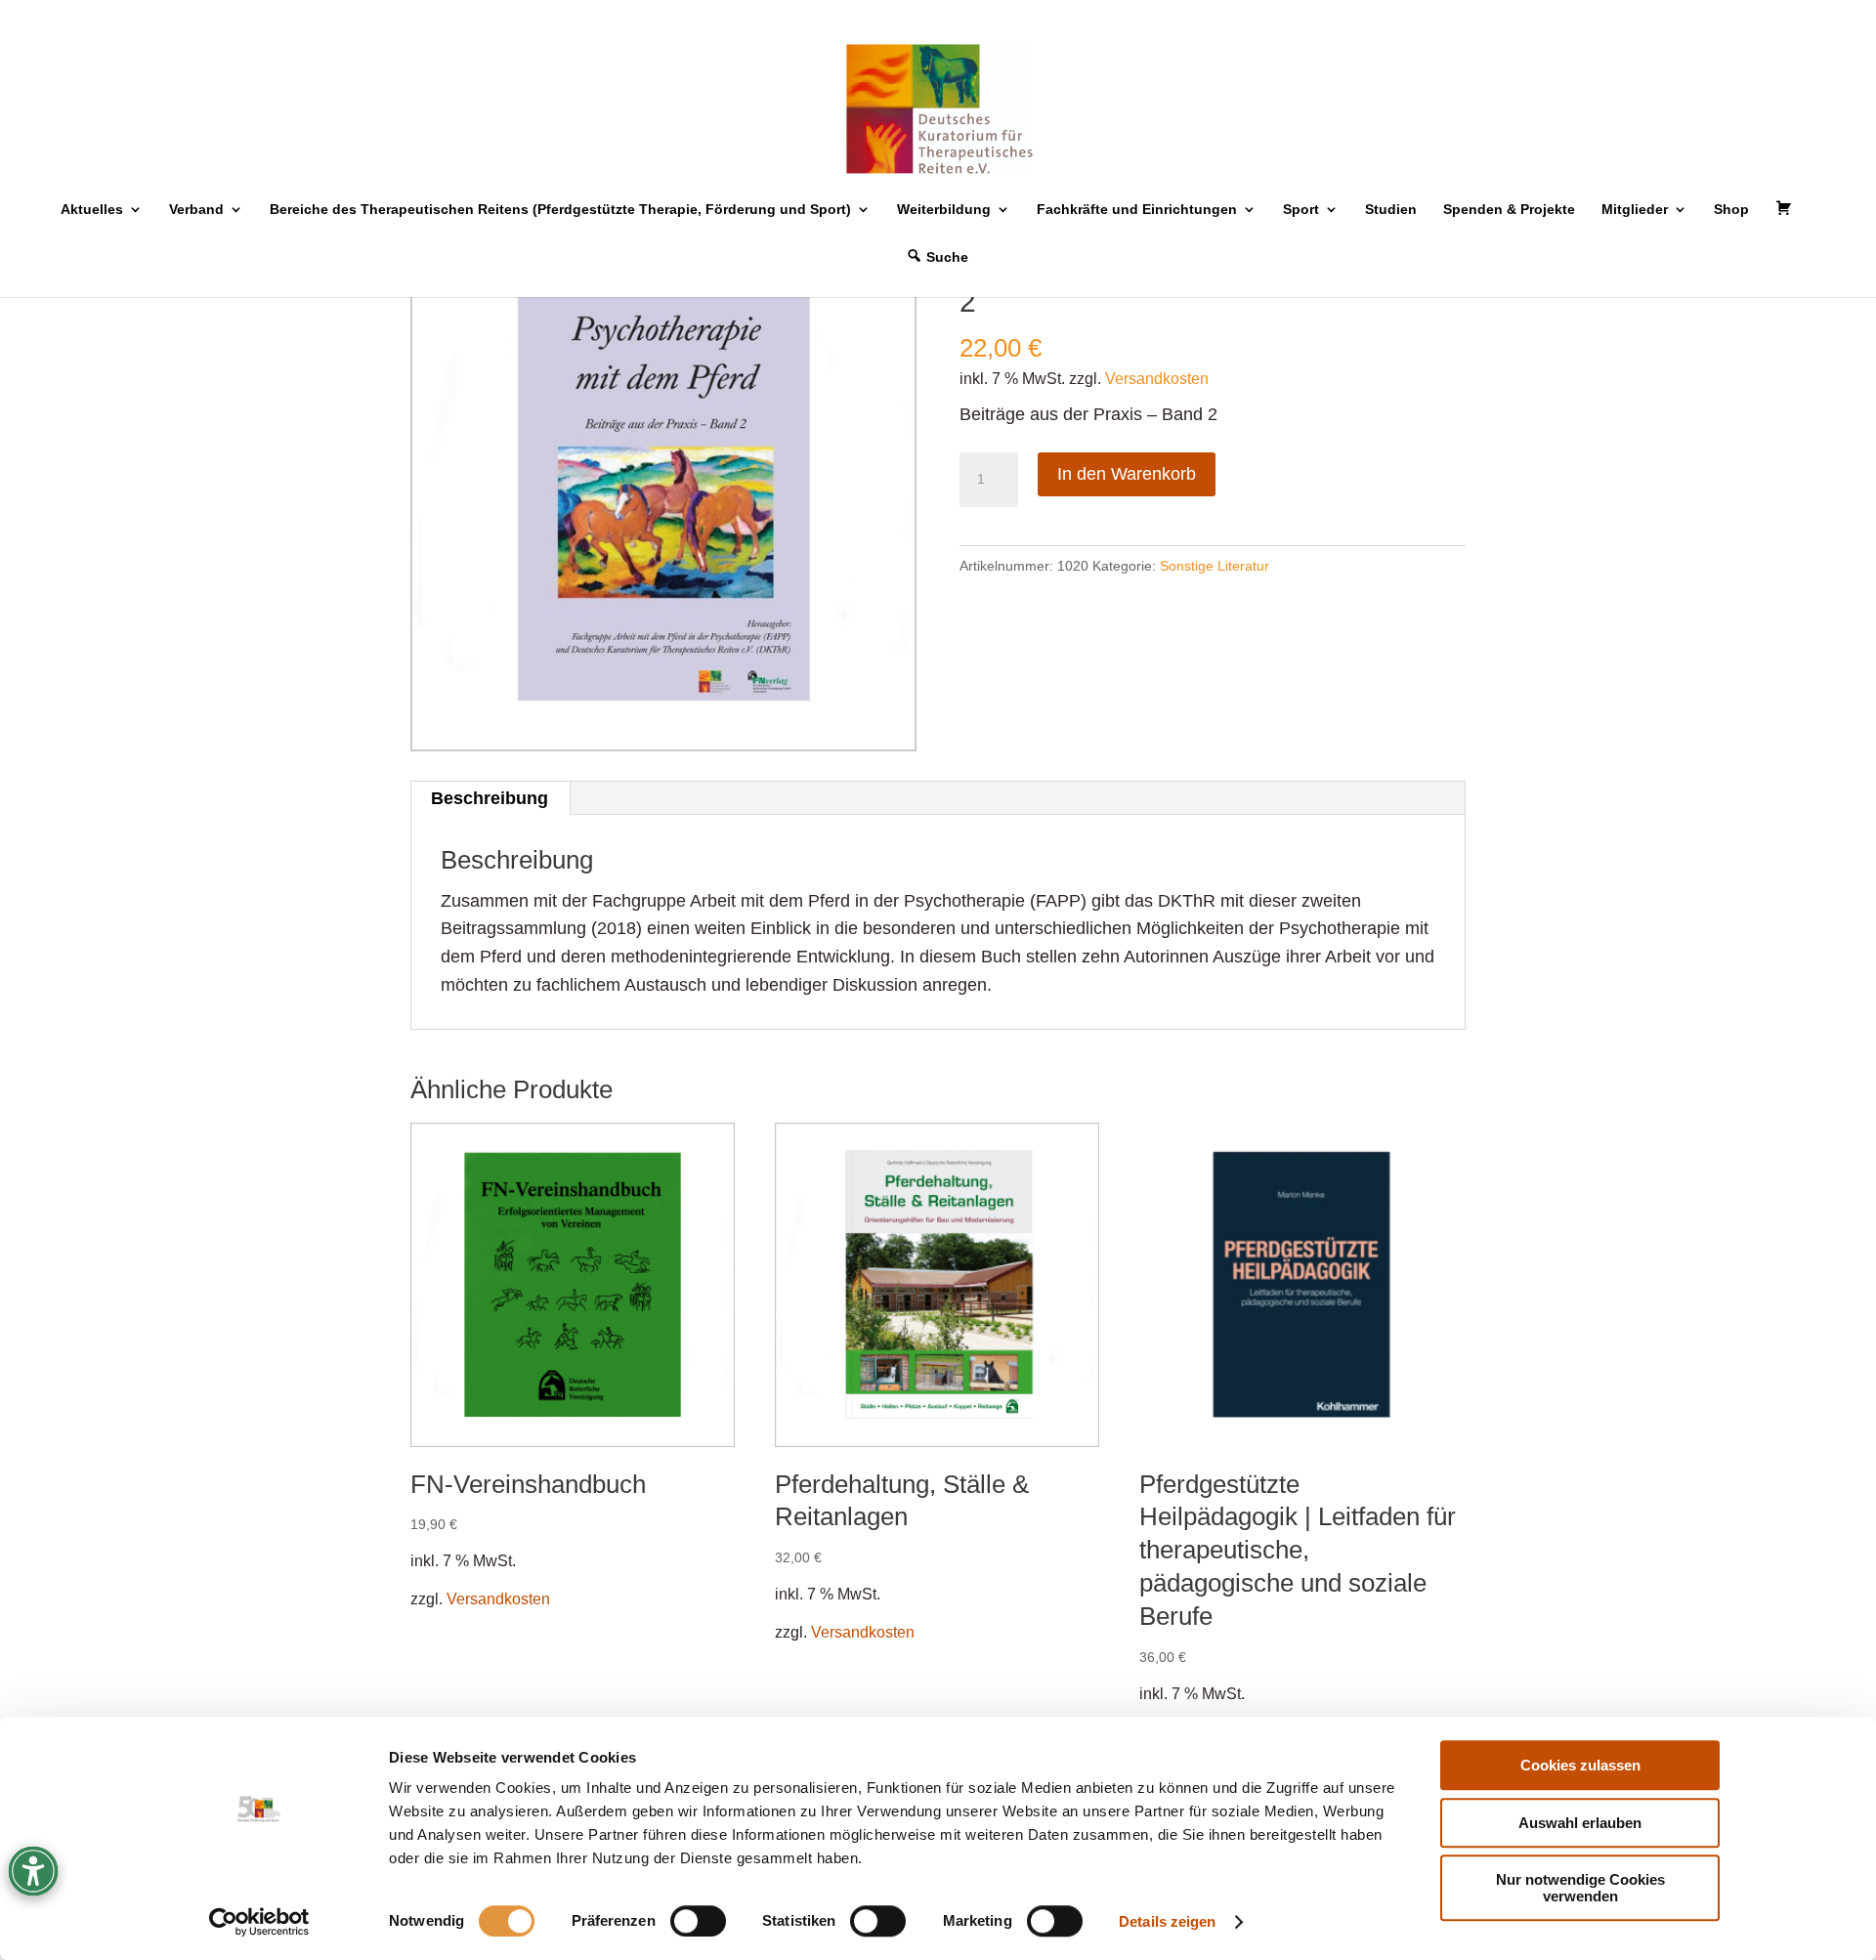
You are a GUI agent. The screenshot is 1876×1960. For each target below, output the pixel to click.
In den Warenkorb (1127, 474)
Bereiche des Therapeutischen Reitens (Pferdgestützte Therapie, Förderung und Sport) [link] (560, 210)
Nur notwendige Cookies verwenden (1580, 1888)
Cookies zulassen (1580, 1765)
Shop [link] (1731, 210)
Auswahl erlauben (1580, 1823)
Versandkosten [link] (1157, 378)
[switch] (698, 1921)
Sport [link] (1301, 210)
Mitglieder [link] (1635, 210)
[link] (259, 1922)
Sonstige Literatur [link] (1215, 566)
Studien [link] (1391, 210)
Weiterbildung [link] (944, 210)
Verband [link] (196, 210)
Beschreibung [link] (490, 798)
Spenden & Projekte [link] (1509, 210)
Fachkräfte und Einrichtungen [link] (1137, 210)
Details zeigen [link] (1167, 1921)
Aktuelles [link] (92, 210)
